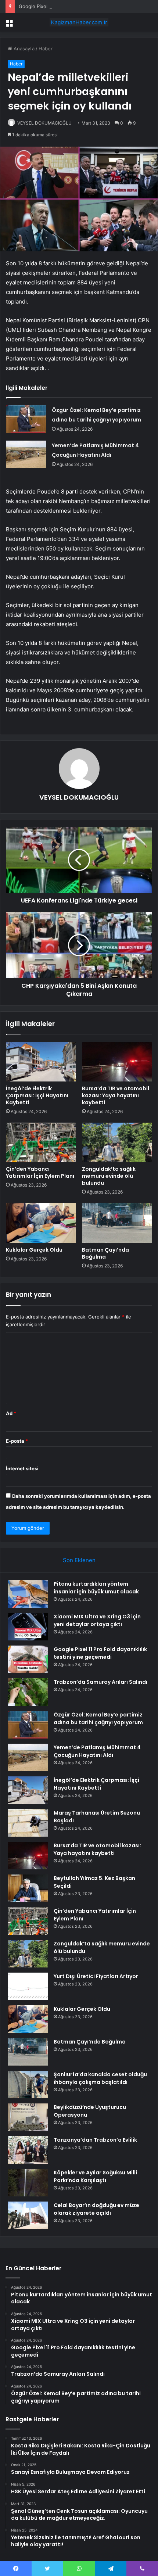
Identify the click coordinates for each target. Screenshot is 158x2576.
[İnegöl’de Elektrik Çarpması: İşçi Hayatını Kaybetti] (41, 1062)
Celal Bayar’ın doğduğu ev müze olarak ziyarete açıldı (96, 2209)
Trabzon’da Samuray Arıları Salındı (100, 1682)
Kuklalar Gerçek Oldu (34, 1250)
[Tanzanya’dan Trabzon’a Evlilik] (28, 2150)
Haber (46, 49)
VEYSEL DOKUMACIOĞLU (44, 123)
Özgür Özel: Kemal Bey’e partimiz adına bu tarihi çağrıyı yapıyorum (98, 1718)
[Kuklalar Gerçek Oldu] (41, 1223)
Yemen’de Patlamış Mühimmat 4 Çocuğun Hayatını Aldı (97, 1751)
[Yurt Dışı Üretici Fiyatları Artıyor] (28, 1986)
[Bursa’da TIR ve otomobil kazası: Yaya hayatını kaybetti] (117, 1062)
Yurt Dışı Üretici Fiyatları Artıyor (96, 1976)
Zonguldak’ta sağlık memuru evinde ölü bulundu (109, 1176)
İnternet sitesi (22, 1468)
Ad (11, 1413)
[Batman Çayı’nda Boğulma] (117, 1223)
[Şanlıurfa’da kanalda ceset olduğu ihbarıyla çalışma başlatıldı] (28, 2085)
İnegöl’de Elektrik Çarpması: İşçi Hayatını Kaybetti (37, 1095)
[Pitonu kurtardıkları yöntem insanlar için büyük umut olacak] (28, 1594)
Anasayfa (23, 49)
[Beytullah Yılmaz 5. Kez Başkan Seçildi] (28, 1888)
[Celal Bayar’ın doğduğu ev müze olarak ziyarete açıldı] (28, 2215)
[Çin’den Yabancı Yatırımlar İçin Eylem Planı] (41, 1142)
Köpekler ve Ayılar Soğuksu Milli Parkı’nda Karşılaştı (95, 2176)
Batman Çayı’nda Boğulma (105, 1253)
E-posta (17, 1441)
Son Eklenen (79, 1560)
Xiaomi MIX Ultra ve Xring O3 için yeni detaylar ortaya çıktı (97, 1620)
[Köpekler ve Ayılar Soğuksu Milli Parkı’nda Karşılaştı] (28, 2183)
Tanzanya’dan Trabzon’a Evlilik (95, 2140)
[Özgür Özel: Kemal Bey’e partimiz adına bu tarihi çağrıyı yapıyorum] (26, 419)
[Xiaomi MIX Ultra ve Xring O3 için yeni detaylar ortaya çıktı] (28, 1627)
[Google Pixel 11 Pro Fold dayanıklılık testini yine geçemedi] (28, 1659)
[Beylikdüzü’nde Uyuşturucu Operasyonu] (28, 2117)
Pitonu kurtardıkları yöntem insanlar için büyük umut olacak (96, 1588)
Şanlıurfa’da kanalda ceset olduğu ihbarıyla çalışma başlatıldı (100, 2078)
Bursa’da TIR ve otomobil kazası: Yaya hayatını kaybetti (116, 1095)
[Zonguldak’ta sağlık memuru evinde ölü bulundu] (117, 1142)
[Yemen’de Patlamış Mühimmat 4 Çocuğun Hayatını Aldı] (26, 454)
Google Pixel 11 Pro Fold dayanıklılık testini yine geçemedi (84, 6)
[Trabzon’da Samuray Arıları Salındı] (28, 1692)
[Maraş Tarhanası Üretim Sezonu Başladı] (28, 1823)
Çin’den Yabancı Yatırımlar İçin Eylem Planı (40, 1172)
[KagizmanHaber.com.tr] (79, 22)
